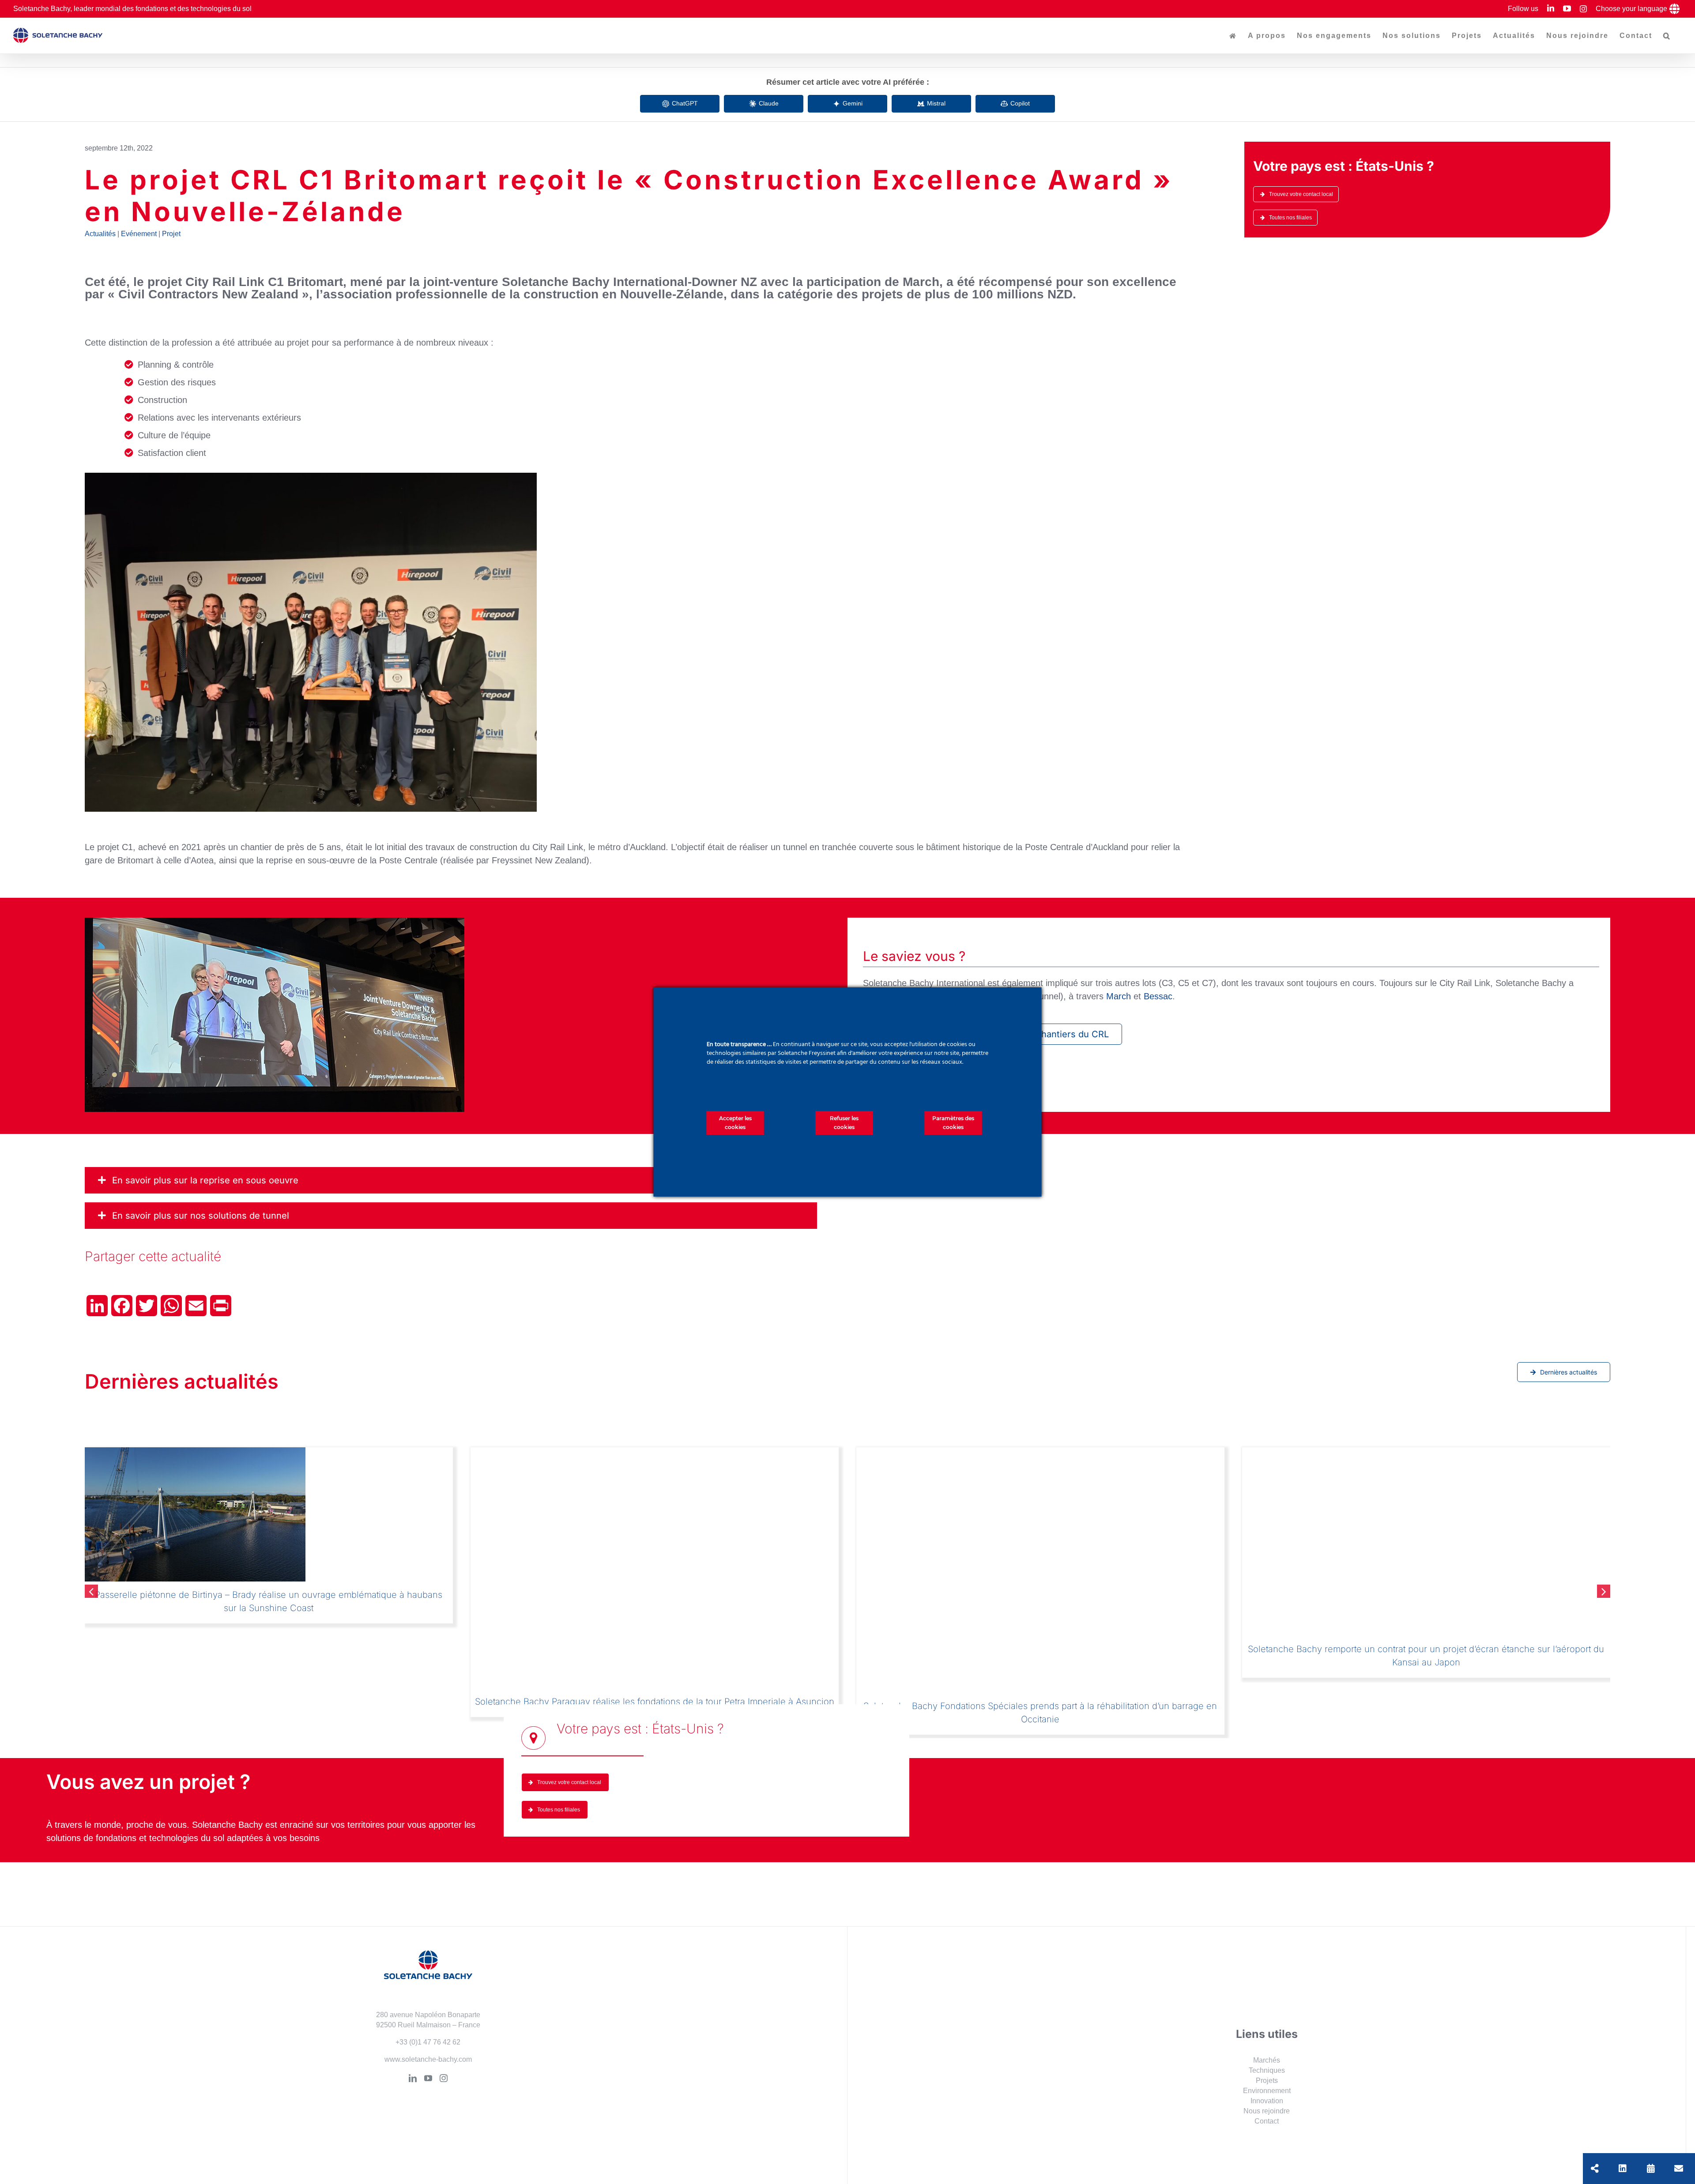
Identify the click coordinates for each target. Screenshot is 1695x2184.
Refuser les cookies (844, 1123)
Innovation (1267, 2111)
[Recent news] (1651, 2169)
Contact (1267, 2132)
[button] (1667, 36)
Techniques (1267, 2081)
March (1119, 996)
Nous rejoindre (1267, 2122)
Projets (1267, 2091)
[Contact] (1679, 2169)
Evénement (139, 234)
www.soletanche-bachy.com (428, 2070)
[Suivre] (1623, 2169)
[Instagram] (444, 2089)
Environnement (1267, 2101)
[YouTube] (428, 2089)
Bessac (1158, 996)
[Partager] (1595, 2169)
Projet (171, 234)
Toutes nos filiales (1290, 218)
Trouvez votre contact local (1301, 194)
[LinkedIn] (413, 2089)
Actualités (100, 234)
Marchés (1267, 2070)
